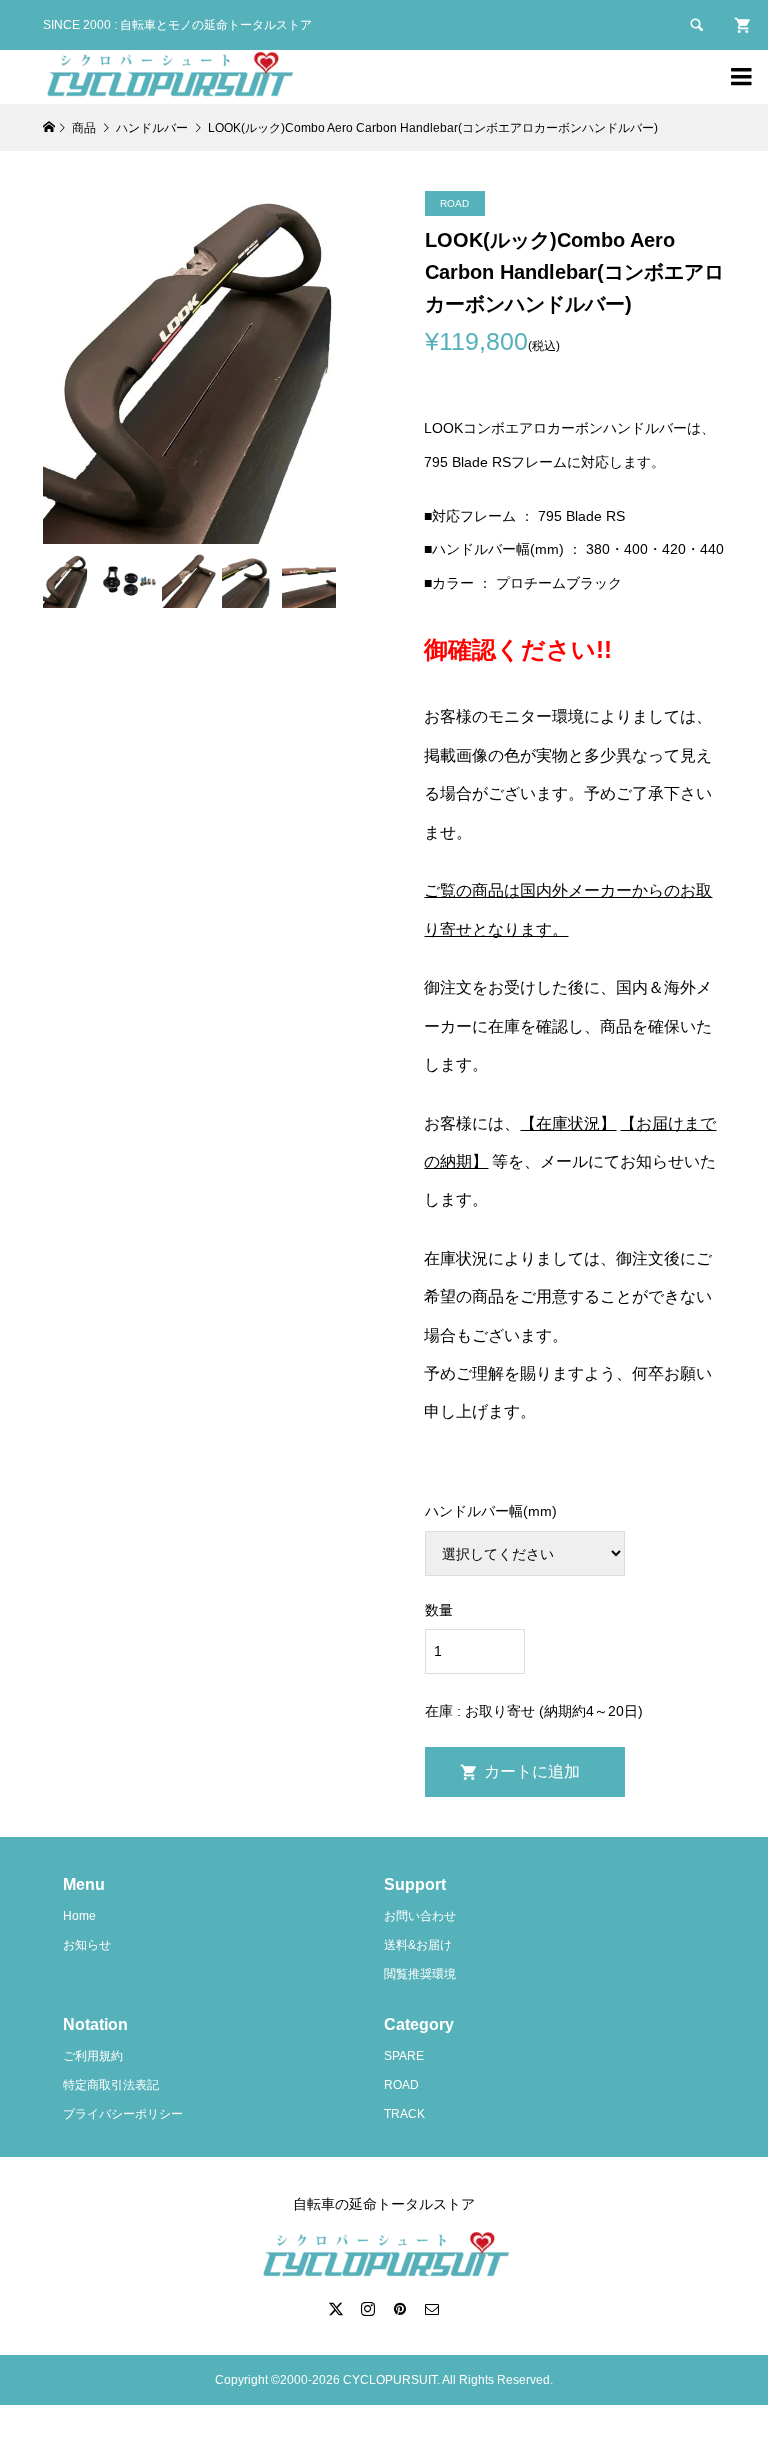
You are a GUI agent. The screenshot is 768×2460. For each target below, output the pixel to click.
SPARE (404, 2056)
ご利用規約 (93, 2056)
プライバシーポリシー (123, 2114)
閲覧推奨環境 (420, 1974)
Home (79, 1916)
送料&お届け (418, 1945)
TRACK (404, 2114)
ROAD (401, 2085)
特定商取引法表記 (111, 2085)
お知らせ (87, 1945)
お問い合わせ (420, 1916)
